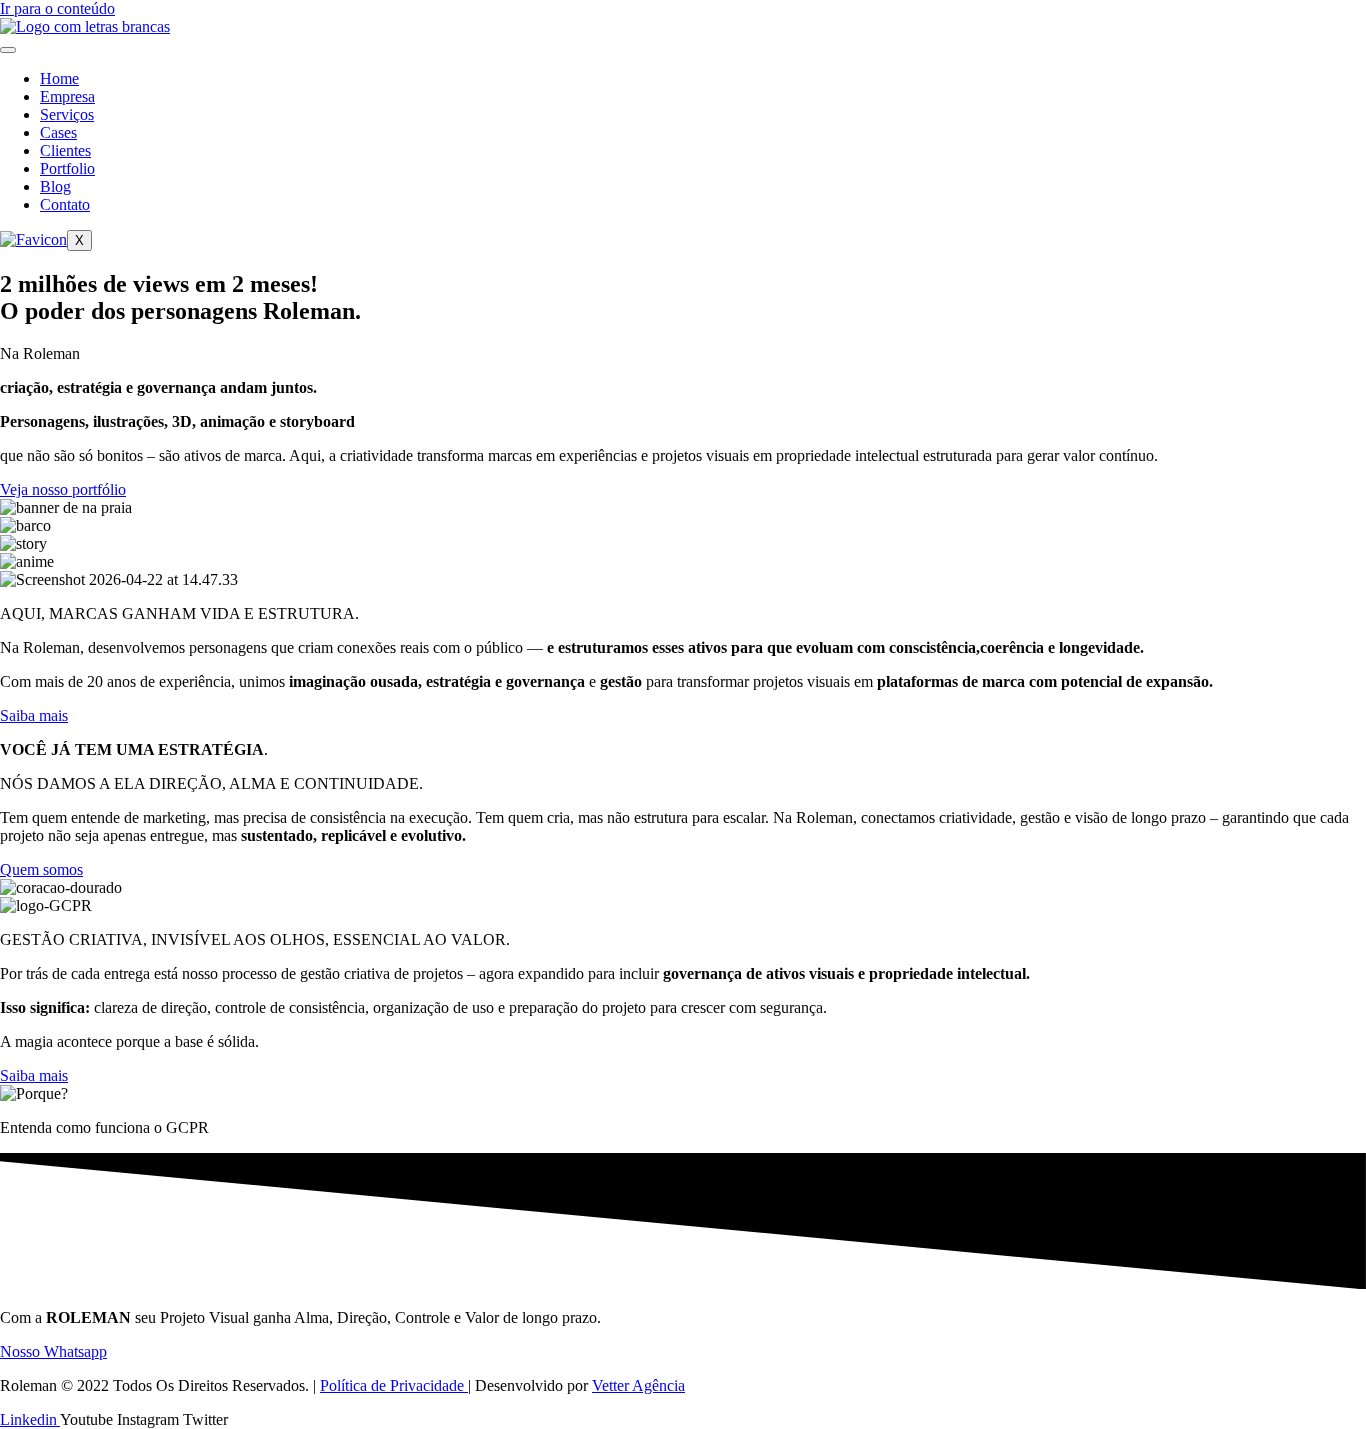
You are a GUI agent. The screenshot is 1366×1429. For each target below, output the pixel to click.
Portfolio (67, 168)
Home (59, 78)
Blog (55, 186)
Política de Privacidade (394, 1385)
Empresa (67, 96)
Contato (65, 204)
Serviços (67, 114)
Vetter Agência (638, 1385)
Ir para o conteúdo (57, 8)
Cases (58, 132)
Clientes (65, 150)
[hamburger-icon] (8, 50)
